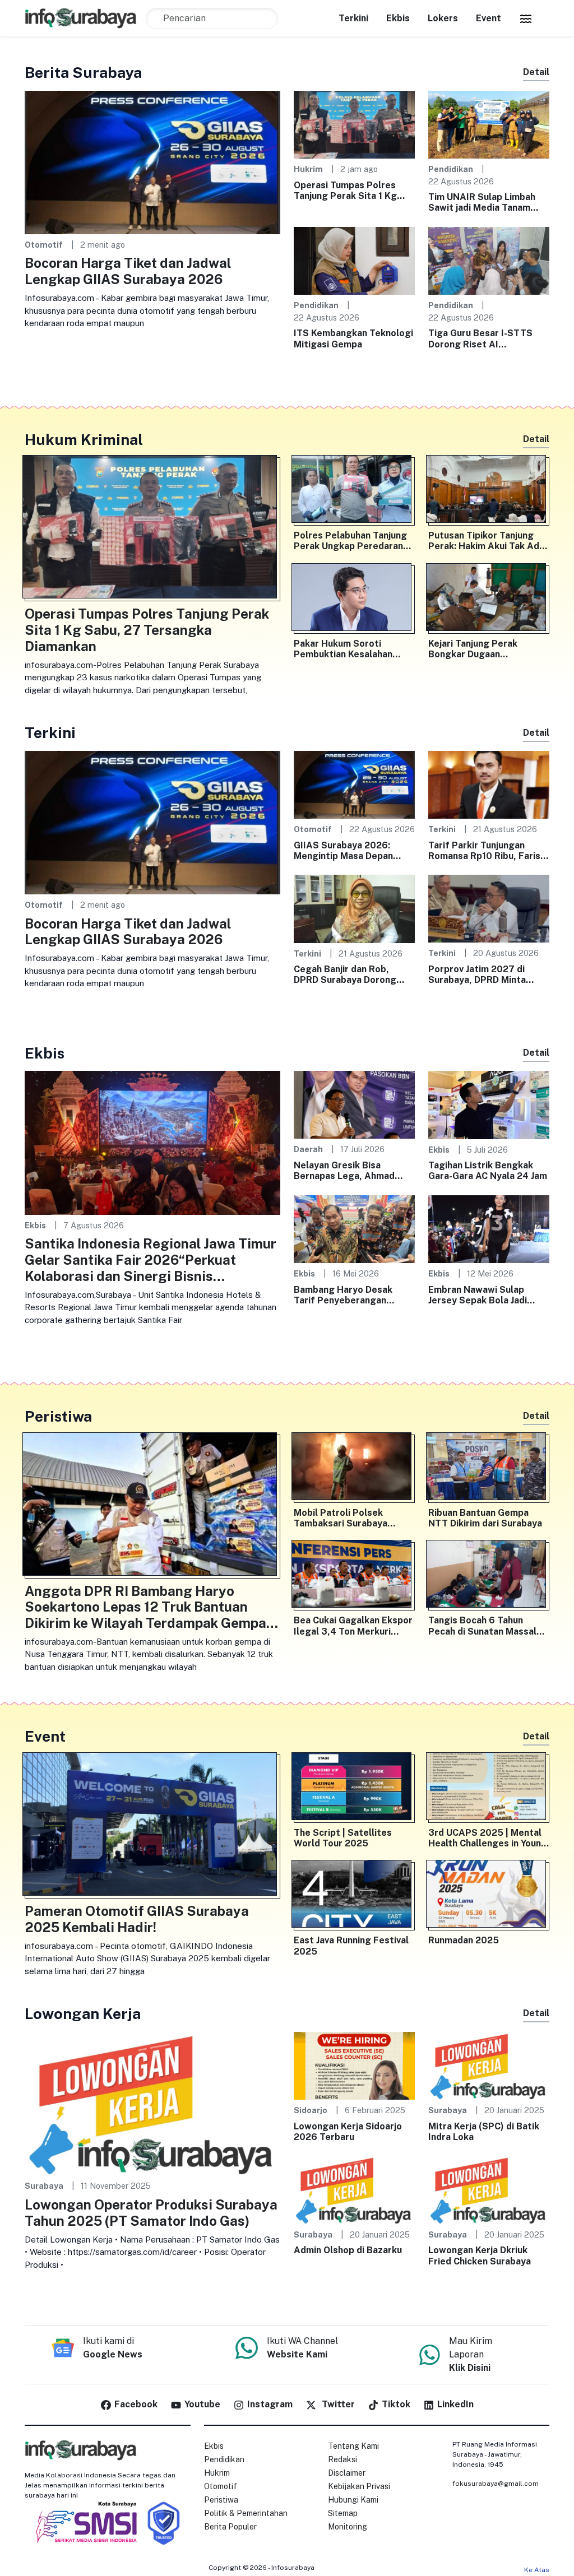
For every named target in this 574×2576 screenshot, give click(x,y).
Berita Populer (230, 2527)
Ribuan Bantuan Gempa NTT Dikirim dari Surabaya (485, 1518)
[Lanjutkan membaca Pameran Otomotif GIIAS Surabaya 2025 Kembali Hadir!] (152, 1827)
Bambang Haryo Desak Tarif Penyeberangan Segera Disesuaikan (343, 1295)
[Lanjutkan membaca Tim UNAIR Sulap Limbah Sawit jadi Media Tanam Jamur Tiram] (489, 124)
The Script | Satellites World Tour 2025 (343, 1838)
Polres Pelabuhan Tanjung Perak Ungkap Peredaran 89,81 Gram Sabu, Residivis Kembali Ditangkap (353, 541)
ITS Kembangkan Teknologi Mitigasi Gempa (353, 338)
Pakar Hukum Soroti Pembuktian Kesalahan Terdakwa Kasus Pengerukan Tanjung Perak (352, 649)
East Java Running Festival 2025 (351, 1946)
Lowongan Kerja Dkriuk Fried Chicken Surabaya (480, 2255)
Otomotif (44, 245)
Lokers (443, 18)
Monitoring (348, 2527)
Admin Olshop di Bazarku (348, 2250)
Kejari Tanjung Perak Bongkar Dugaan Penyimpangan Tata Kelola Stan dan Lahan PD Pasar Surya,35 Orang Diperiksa (486, 649)
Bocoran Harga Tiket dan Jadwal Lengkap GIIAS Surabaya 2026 (128, 271)
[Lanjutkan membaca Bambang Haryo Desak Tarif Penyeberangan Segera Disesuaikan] (354, 1228)
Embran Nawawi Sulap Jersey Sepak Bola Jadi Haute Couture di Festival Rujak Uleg (485, 1295)
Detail (536, 72)
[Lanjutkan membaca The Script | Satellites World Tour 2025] (354, 1789)
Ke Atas (537, 2570)
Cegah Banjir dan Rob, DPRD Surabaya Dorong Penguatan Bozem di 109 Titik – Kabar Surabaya (348, 974)
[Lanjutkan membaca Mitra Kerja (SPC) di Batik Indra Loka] (489, 2065)
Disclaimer (347, 2473)
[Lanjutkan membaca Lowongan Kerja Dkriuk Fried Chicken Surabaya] (489, 2189)
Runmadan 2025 (464, 1940)
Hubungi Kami (353, 2500)
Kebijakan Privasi (359, 2486)
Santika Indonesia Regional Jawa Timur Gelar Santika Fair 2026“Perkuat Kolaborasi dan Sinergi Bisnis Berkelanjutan (151, 1260)
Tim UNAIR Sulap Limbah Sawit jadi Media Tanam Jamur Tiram (482, 202)
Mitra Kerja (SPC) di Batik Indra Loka (484, 2132)
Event (489, 18)
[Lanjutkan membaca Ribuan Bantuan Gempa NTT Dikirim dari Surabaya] (489, 1469)
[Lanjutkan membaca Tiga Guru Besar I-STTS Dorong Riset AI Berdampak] (489, 260)
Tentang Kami (353, 2446)
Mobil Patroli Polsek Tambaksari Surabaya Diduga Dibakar (341, 1518)
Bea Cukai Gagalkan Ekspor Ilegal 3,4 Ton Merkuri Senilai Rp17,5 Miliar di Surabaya (353, 1626)
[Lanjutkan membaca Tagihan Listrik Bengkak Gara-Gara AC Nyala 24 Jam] (489, 1104)
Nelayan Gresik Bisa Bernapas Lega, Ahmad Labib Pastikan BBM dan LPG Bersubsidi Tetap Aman (346, 1171)
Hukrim (308, 169)
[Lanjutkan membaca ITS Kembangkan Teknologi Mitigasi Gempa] (354, 260)
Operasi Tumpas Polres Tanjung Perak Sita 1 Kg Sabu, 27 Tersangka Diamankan (345, 191)
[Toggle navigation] (526, 18)
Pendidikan (451, 169)
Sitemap (343, 2513)
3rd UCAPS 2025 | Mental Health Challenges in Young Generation (488, 1838)
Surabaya (44, 2186)
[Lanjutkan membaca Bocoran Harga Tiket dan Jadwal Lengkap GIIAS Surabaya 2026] (152, 162)
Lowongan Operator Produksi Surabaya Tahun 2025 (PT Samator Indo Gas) (151, 2213)
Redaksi (342, 2459)
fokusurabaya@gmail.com (496, 2484)
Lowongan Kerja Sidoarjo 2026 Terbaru (348, 2132)
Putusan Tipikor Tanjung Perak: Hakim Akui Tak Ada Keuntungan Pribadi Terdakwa (486, 541)
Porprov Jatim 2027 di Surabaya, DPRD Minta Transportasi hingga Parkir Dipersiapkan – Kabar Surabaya (487, 974)
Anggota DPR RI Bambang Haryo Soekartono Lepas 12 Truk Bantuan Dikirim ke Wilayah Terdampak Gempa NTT (145, 1607)
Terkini (353, 18)
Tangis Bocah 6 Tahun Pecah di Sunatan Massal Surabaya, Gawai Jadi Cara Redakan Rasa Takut (485, 1626)
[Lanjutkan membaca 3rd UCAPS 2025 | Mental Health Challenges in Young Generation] (489, 1789)
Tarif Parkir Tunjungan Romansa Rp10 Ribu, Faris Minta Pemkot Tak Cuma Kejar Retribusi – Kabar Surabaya (484, 851)
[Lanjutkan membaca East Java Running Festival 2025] (354, 1896)
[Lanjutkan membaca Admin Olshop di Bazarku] (354, 2189)
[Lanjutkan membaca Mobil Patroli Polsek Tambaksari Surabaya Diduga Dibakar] (354, 1469)
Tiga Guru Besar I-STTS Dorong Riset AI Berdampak (480, 338)
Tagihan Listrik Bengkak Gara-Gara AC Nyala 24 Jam (488, 1171)
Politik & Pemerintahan (246, 2513)
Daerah (308, 1149)
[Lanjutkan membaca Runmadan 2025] (489, 1896)
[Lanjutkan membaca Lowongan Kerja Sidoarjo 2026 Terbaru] (354, 2065)
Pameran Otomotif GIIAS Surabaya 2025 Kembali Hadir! (137, 1919)
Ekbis (398, 18)
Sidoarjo (311, 2110)
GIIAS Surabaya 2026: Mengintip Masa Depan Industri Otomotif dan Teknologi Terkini (343, 851)
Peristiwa (221, 2500)
